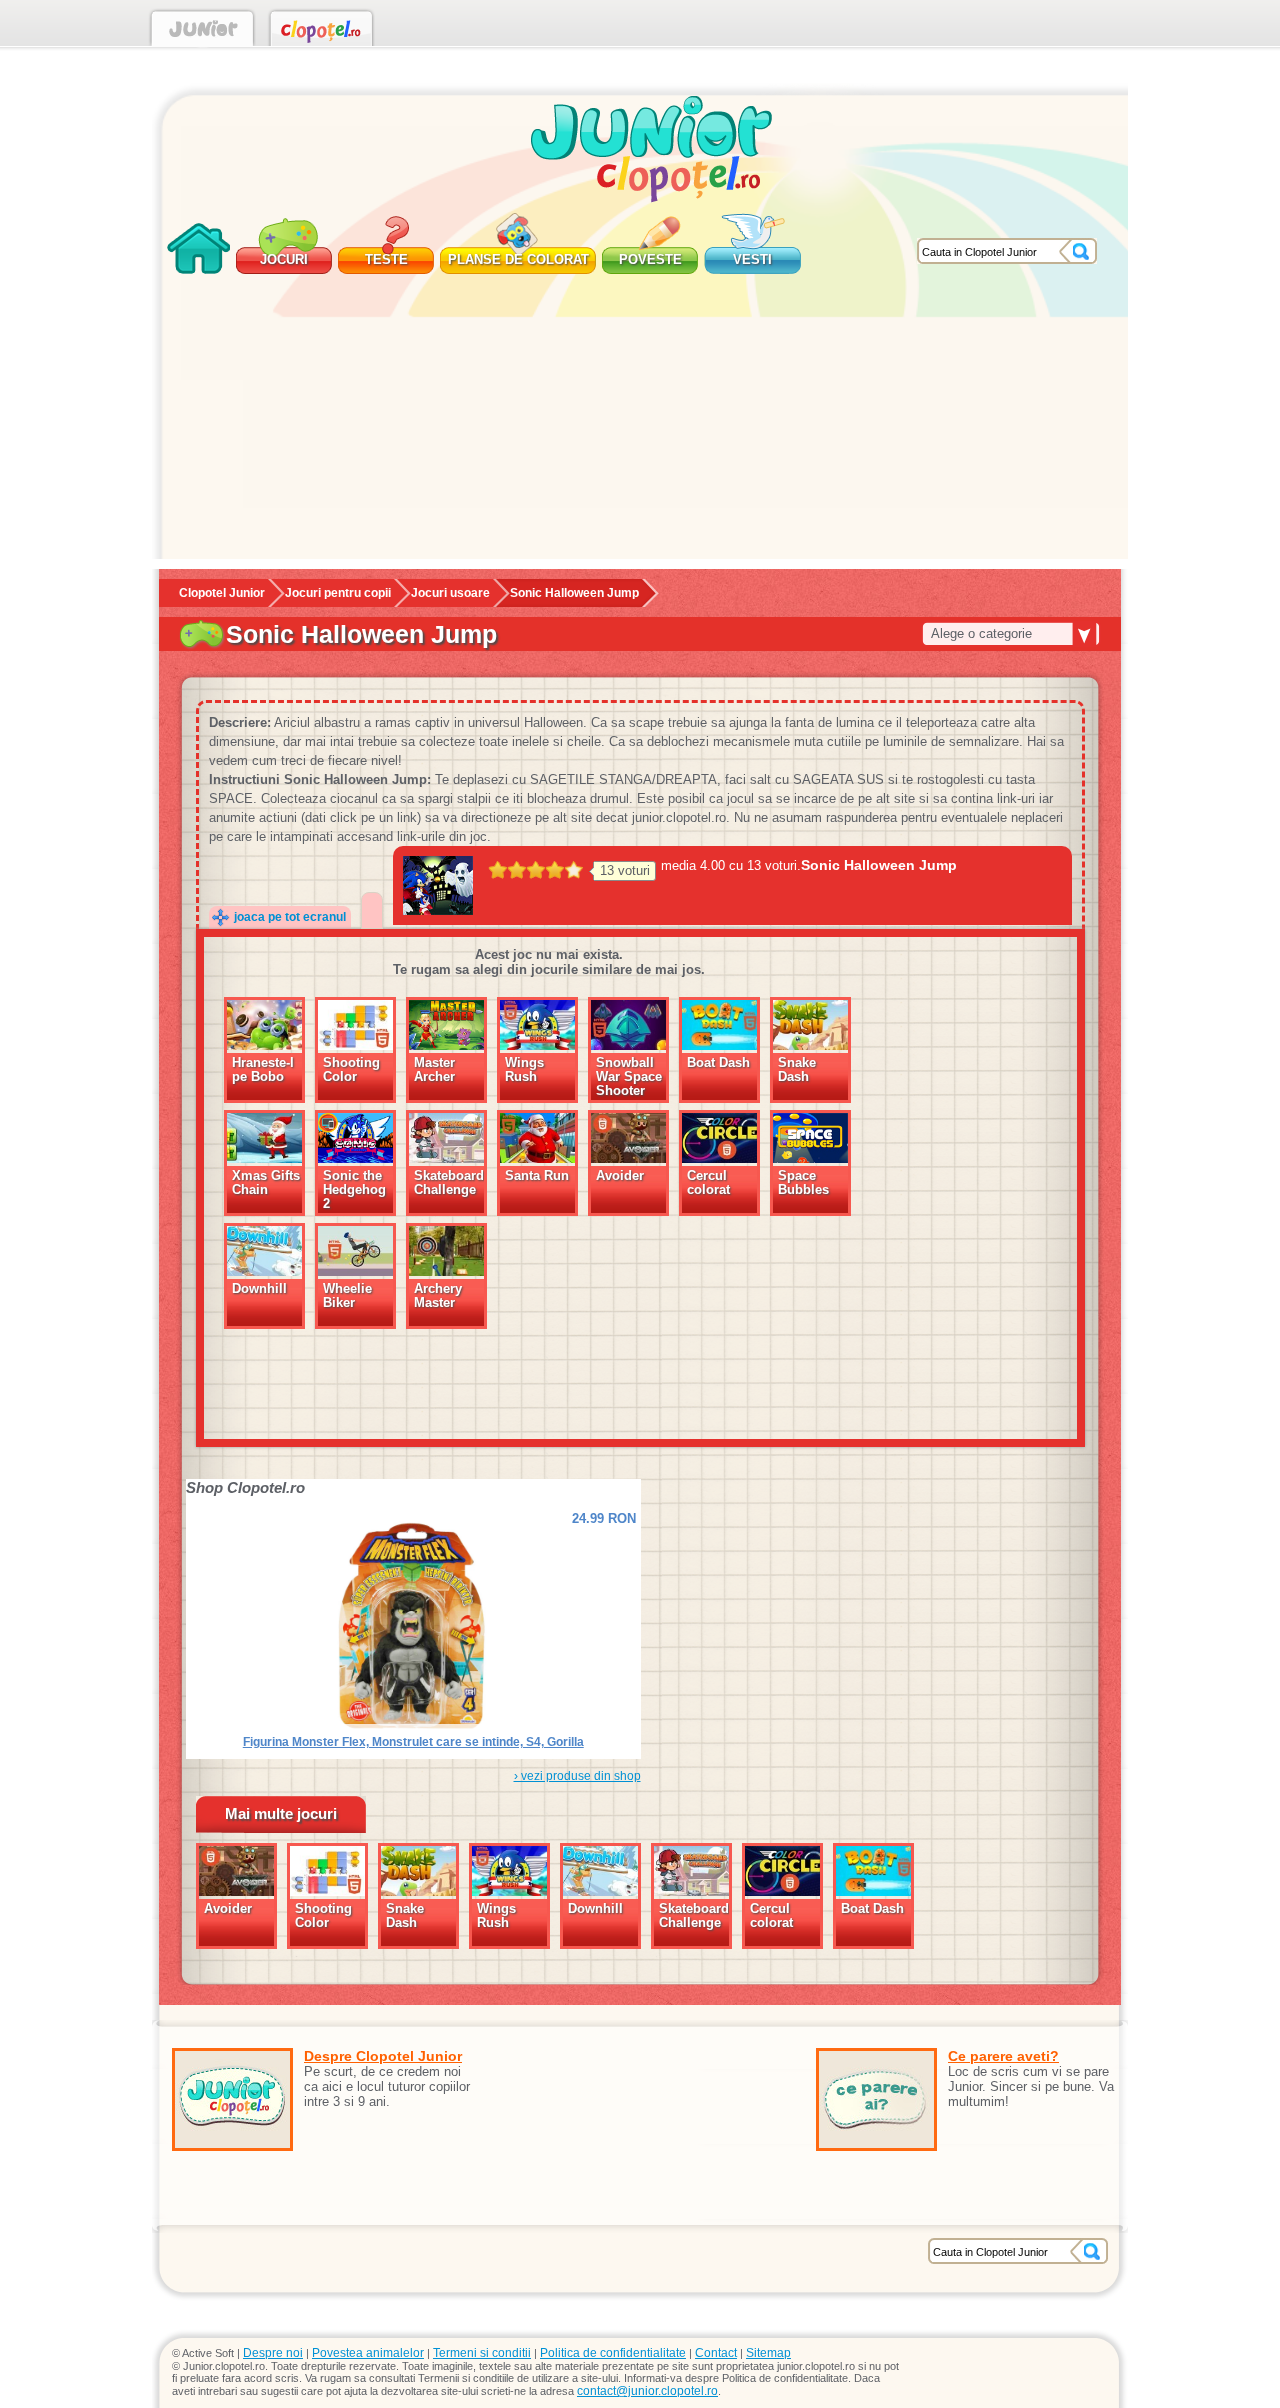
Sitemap (768, 2353)
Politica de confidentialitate (613, 2353)
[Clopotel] (321, 32)
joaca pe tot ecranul (290, 917)
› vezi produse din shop (577, 1776)
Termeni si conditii (482, 2353)
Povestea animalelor (368, 2353)
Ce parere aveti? (1003, 2056)
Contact (716, 2353)
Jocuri (284, 259)
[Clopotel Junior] (202, 32)
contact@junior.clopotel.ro (647, 2391)
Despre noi (273, 2353)
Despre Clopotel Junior (383, 2056)
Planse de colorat (518, 259)
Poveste (650, 259)
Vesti (752, 259)
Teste (386, 259)
